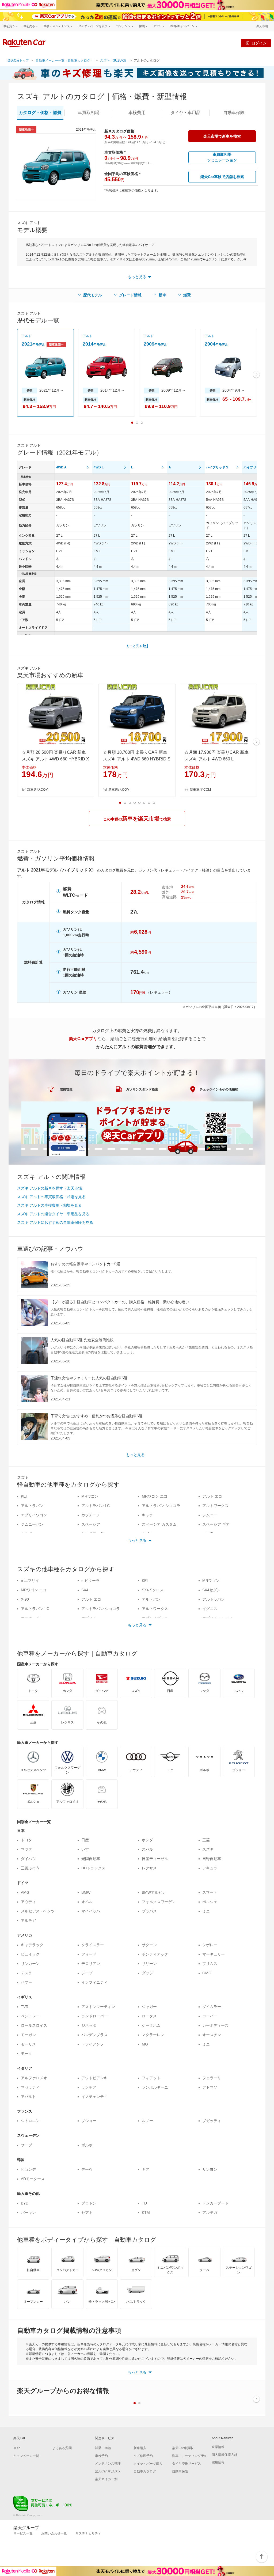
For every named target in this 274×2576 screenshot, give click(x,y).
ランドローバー (94, 2016)
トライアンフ (93, 2044)
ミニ (206, 1911)
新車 (162, 295)
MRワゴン (90, 1496)
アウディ (28, 1902)
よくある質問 (62, 2448)
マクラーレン (153, 2035)
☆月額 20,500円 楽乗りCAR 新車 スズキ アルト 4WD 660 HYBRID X (55, 756)
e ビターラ (90, 1581)
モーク (26, 2054)
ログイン (259, 43)
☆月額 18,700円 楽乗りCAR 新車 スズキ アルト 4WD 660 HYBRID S (137, 756)
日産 (85, 1840)
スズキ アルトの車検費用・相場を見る (50, 1205)
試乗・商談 (103, 2448)
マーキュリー (214, 1954)
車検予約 (101, 2456)
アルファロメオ (34, 2078)
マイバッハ (91, 1911)
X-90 (25, 1599)
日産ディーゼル (155, 1859)
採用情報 (218, 2463)
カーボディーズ (215, 2025)
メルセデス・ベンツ (38, 1911)
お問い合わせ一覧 (54, 2533)
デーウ (87, 2169)
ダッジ (147, 1973)
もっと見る (134, 646)
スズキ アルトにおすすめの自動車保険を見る (55, 1222)
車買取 (89, 113)
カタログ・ (40, 113)
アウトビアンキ (94, 2078)
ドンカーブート (215, 2203)
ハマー (26, 1982)
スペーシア (91, 1524)
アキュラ (210, 1868)
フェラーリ (212, 2078)
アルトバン (151, 1599)
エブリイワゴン (34, 1515)
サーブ (26, 2145)
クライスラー (93, 1945)
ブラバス (149, 1911)
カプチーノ (91, 1515)
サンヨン (210, 2169)
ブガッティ (212, 2121)
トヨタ (26, 1840)
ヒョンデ (28, 2169)
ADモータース (33, 2179)
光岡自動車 (91, 1859)
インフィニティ (94, 1982)
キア (146, 2169)
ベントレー (30, 2016)
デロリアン (91, 1964)
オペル (87, 1902)
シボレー (210, 1945)
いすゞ (87, 1849)
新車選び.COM (38, 790)
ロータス (149, 2016)
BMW (86, 1892)
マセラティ (30, 2087)
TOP (17, 2448)
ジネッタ (89, 2025)
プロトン (89, 2203)
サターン (149, 1945)
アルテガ (28, 1920)
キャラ (147, 1515)
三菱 (206, 1840)
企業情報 (218, 2447)
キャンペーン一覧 (26, 2456)
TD (144, 2203)
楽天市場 (262, 26)
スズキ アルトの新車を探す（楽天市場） (51, 1188)
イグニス (210, 1609)
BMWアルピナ (154, 1892)
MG (145, 2044)
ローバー (210, 2016)
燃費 (187, 295)
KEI (24, 1496)
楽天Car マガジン (108, 2471)
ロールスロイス (34, 2025)
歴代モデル (93, 295)
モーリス (28, 2044)
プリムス (210, 1964)
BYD (25, 2203)
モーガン (28, 2035)
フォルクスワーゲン (159, 1902)
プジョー (89, 2121)
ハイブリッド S (217, 467)
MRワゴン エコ (155, 1496)
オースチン (212, 2035)
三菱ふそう (30, 1868)
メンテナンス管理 (108, 2464)
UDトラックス (93, 1868)
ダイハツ (28, 1859)
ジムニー (210, 1515)
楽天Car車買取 (183, 2448)
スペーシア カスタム (159, 1524)
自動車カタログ (145, 2471)
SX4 (85, 1590)
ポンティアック (155, 1954)
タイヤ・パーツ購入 (148, 2464)
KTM (146, 2213)
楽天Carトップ (18, 60)
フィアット (151, 2078)
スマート (210, 1892)
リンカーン (30, 1964)
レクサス (149, 1868)
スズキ (208, 1849)
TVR (25, 2007)
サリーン (149, 1964)
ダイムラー (212, 2007)
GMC (207, 1973)
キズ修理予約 (143, 2456)
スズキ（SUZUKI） (114, 60)
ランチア (89, 2087)
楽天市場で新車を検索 (222, 136)
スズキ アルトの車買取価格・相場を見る (51, 1197)
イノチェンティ (94, 2097)
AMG (25, 1892)
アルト (26, 336)
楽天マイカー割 (106, 2479)
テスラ (26, 1973)
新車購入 (140, 2448)
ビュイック (30, 1954)
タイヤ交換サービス (187, 2464)
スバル (147, 1849)
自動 (234, 113)
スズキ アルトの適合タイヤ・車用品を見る (53, 1214)
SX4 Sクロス (153, 1590)
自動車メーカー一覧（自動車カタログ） (64, 60)
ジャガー (149, 2007)
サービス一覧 (23, 2533)
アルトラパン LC (96, 1506)
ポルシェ (210, 1902)
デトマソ (210, 2087)
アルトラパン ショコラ (161, 1506)
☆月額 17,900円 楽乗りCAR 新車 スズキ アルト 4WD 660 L (216, 756)
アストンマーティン (98, 2007)
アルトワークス (215, 1506)
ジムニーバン (32, 1524)
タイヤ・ (185, 113)
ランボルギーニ (155, 2087)
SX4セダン (211, 1590)
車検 (137, 113)
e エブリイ (30, 1581)
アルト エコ (212, 1496)
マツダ (26, 1849)
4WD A (61, 467)
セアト (87, 2213)
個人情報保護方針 (224, 2455)
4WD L (99, 467)
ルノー (147, 2121)
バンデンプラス (94, 2035)
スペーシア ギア (216, 1524)
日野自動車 (212, 1859)
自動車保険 (180, 2471)
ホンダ (147, 1840)
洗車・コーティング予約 (190, 2456)
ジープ (87, 1973)
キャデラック (32, 1945)
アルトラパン (32, 1506)
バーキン (28, 2213)
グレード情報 (130, 295)
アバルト (28, 2097)
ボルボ (87, 2145)
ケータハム (151, 2025)
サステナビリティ (88, 2533)
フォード (89, 1954)
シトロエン (30, 2121)
